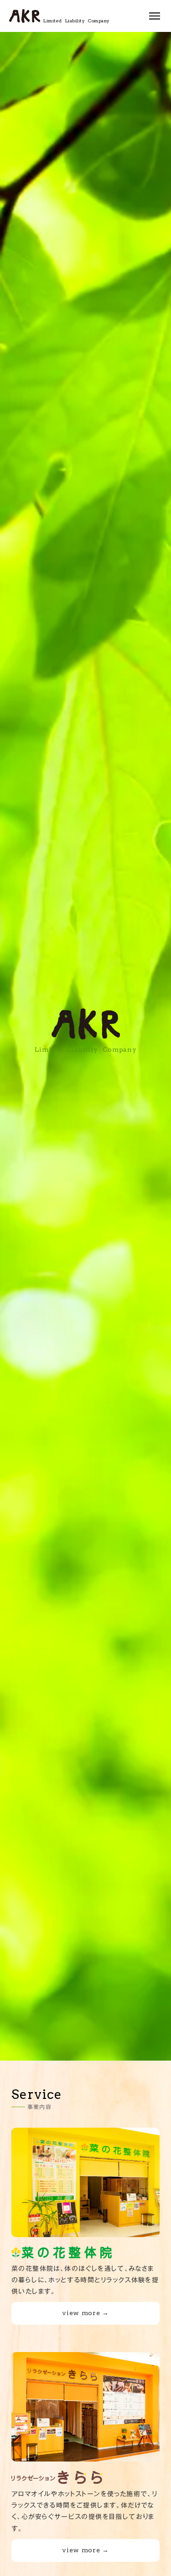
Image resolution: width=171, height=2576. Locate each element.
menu (155, 16)
